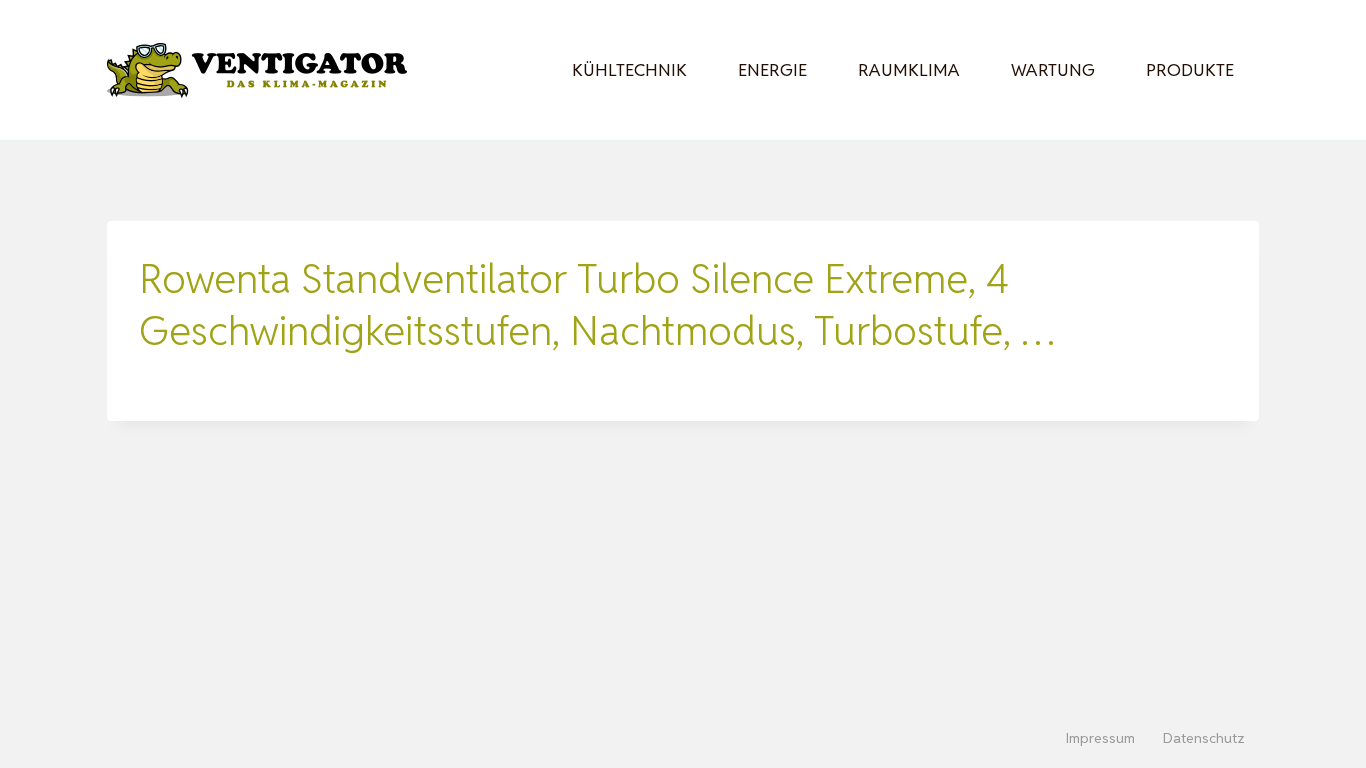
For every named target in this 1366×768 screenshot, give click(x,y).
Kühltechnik (629, 70)
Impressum (1100, 738)
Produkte (1190, 70)
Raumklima (909, 70)
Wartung (1053, 70)
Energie (772, 70)
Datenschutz (1204, 738)
